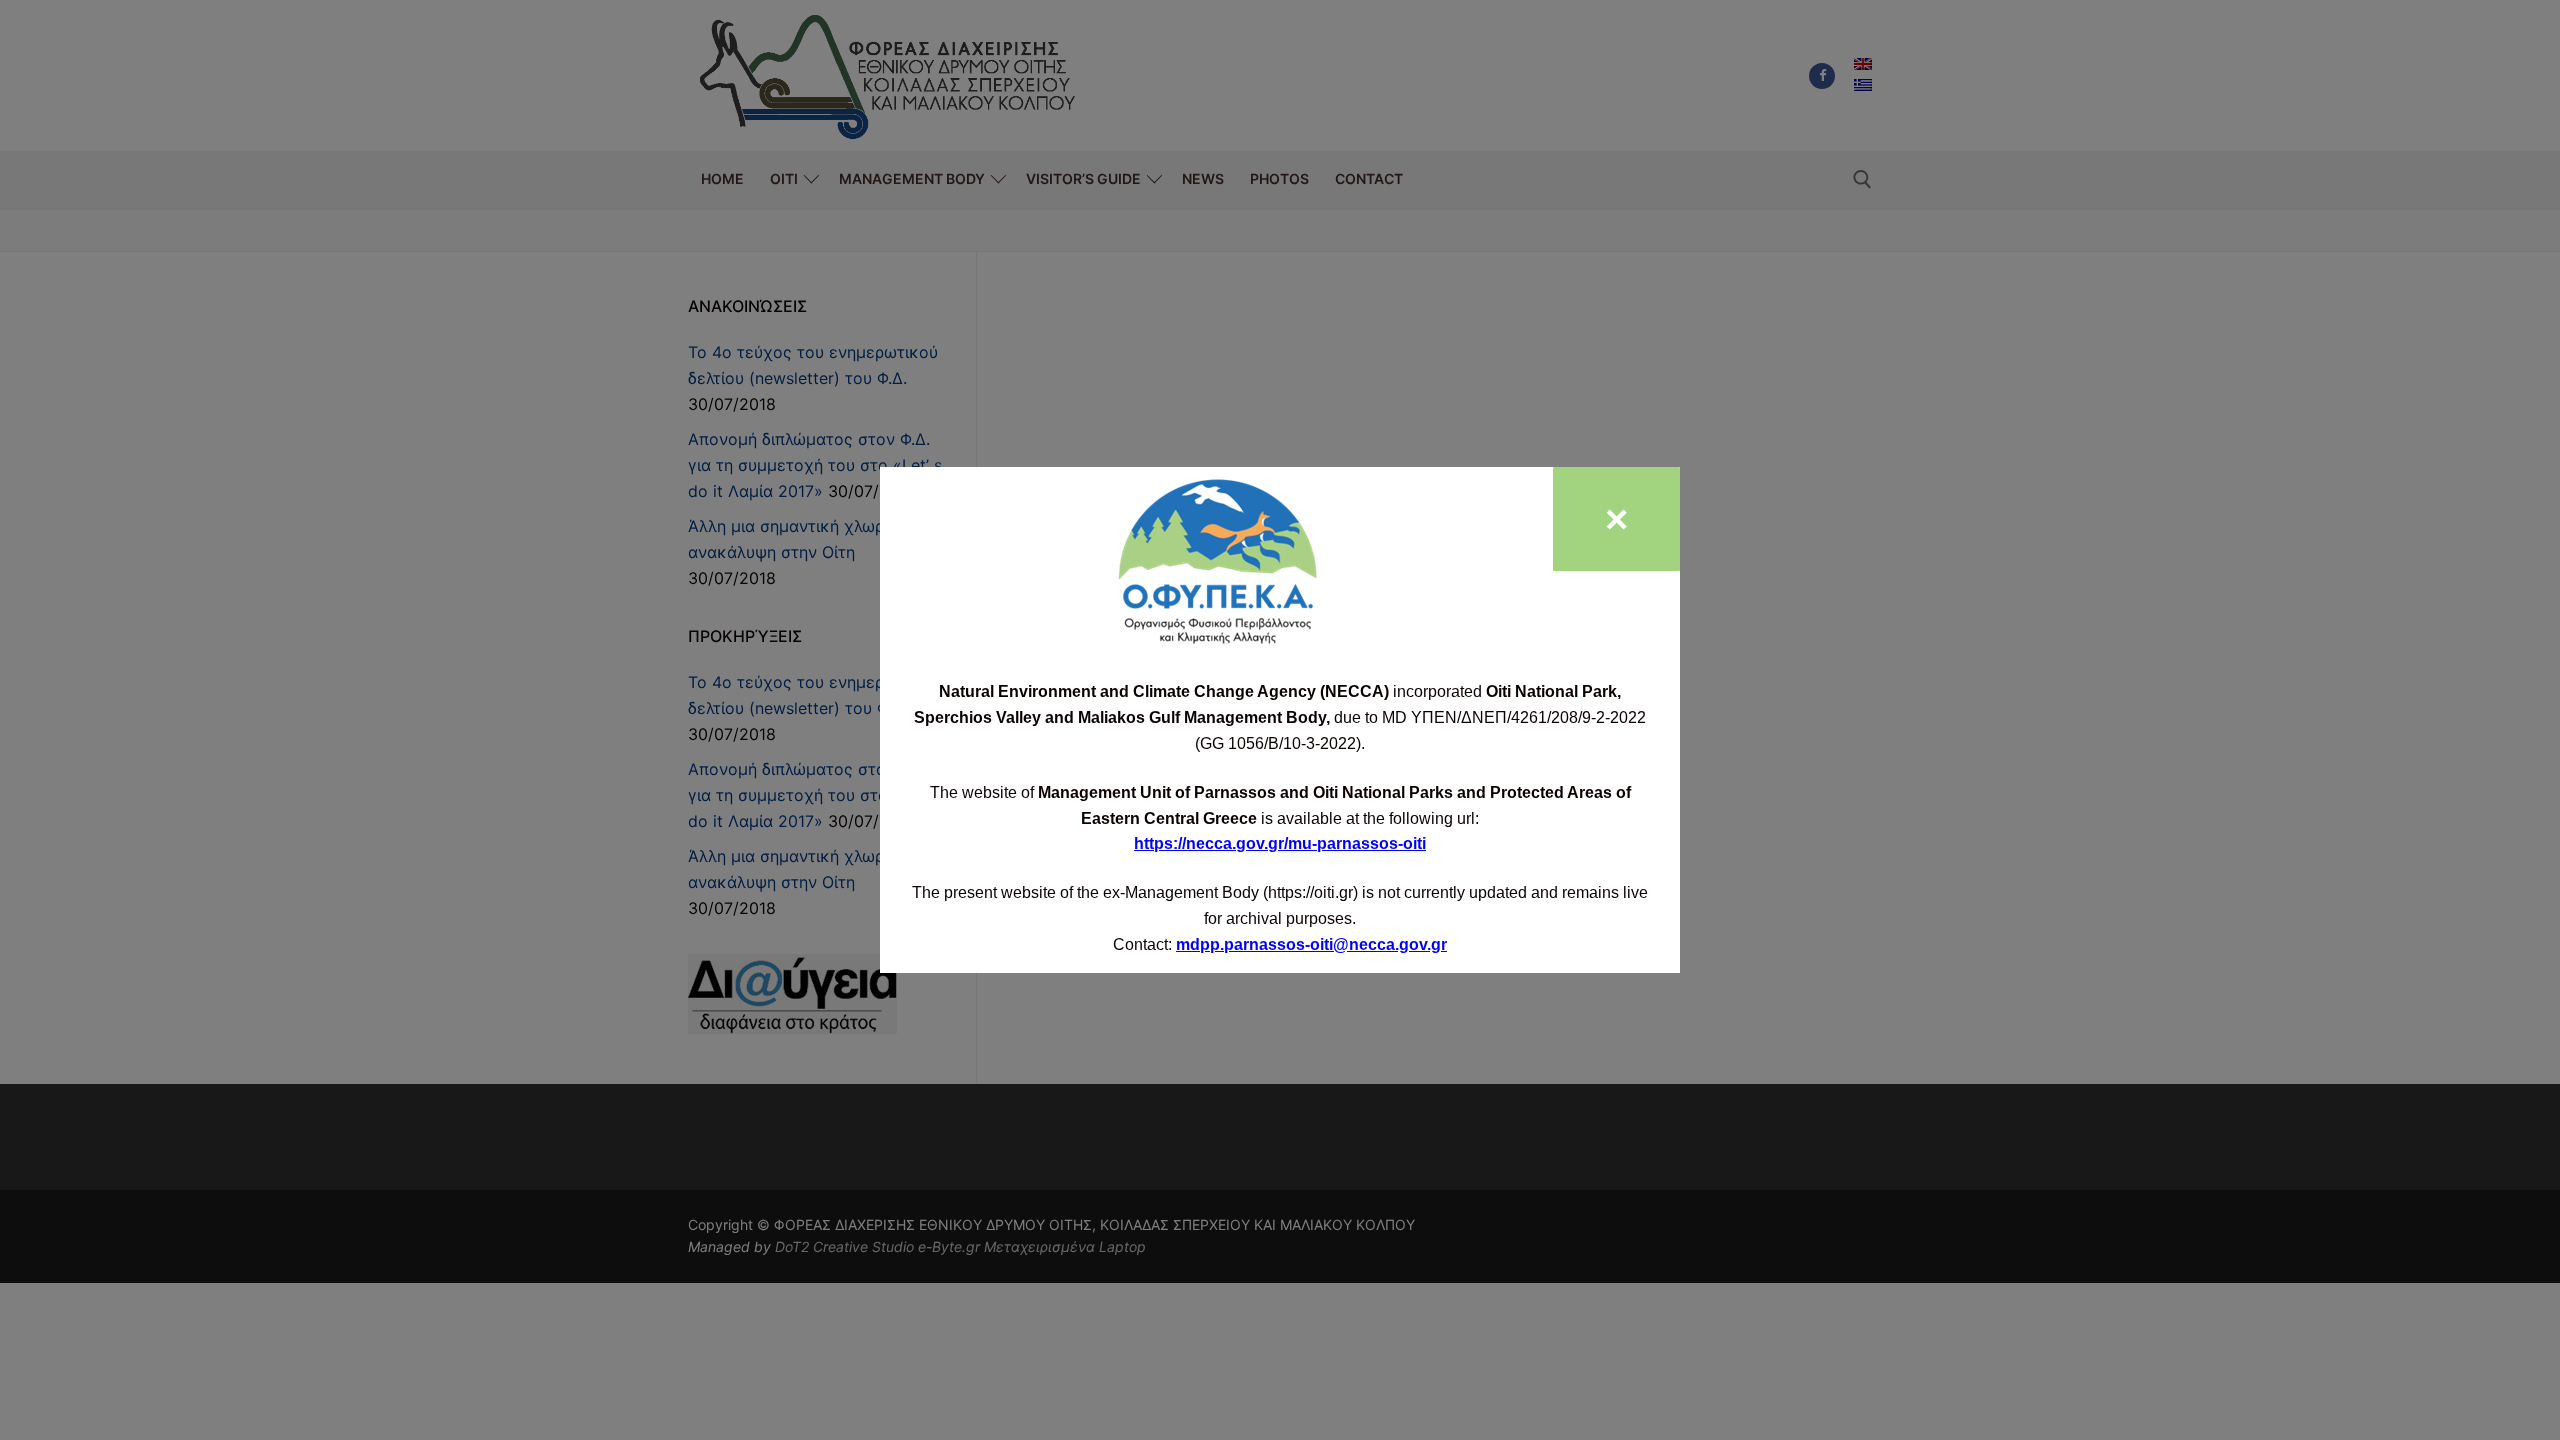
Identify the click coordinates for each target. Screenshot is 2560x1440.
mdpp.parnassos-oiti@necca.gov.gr (1311, 944)
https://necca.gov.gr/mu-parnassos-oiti (1280, 843)
